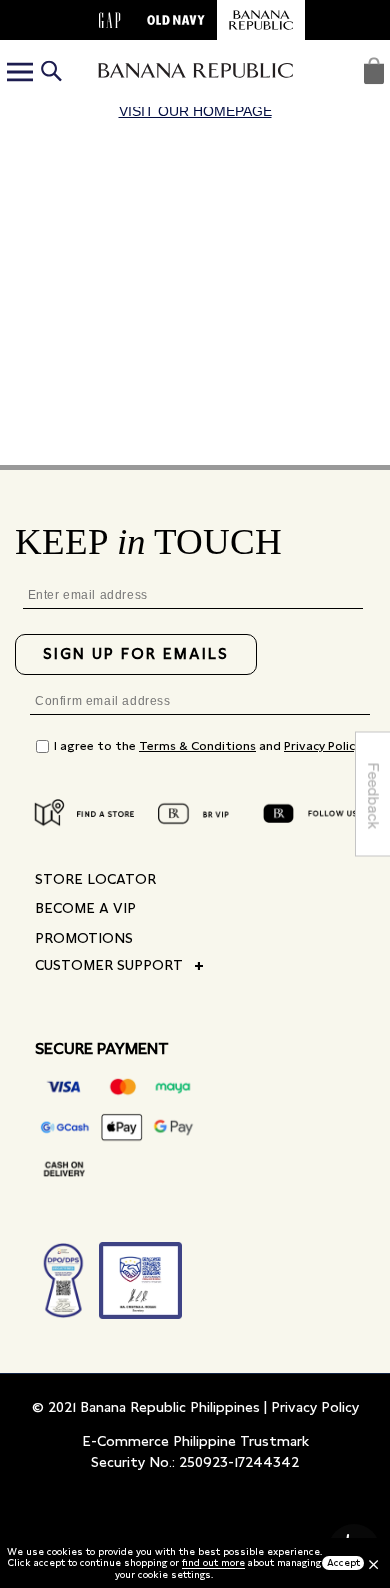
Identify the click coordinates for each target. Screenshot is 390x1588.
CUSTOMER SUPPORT (109, 965)
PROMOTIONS (84, 938)
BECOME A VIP (85, 908)
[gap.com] (110, 20)
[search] (51, 73)
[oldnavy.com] (176, 20)
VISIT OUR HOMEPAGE (195, 111)
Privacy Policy (322, 746)
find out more (213, 1562)
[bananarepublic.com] (261, 20)
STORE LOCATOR (95, 879)
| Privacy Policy (311, 1407)
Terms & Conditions (197, 746)
